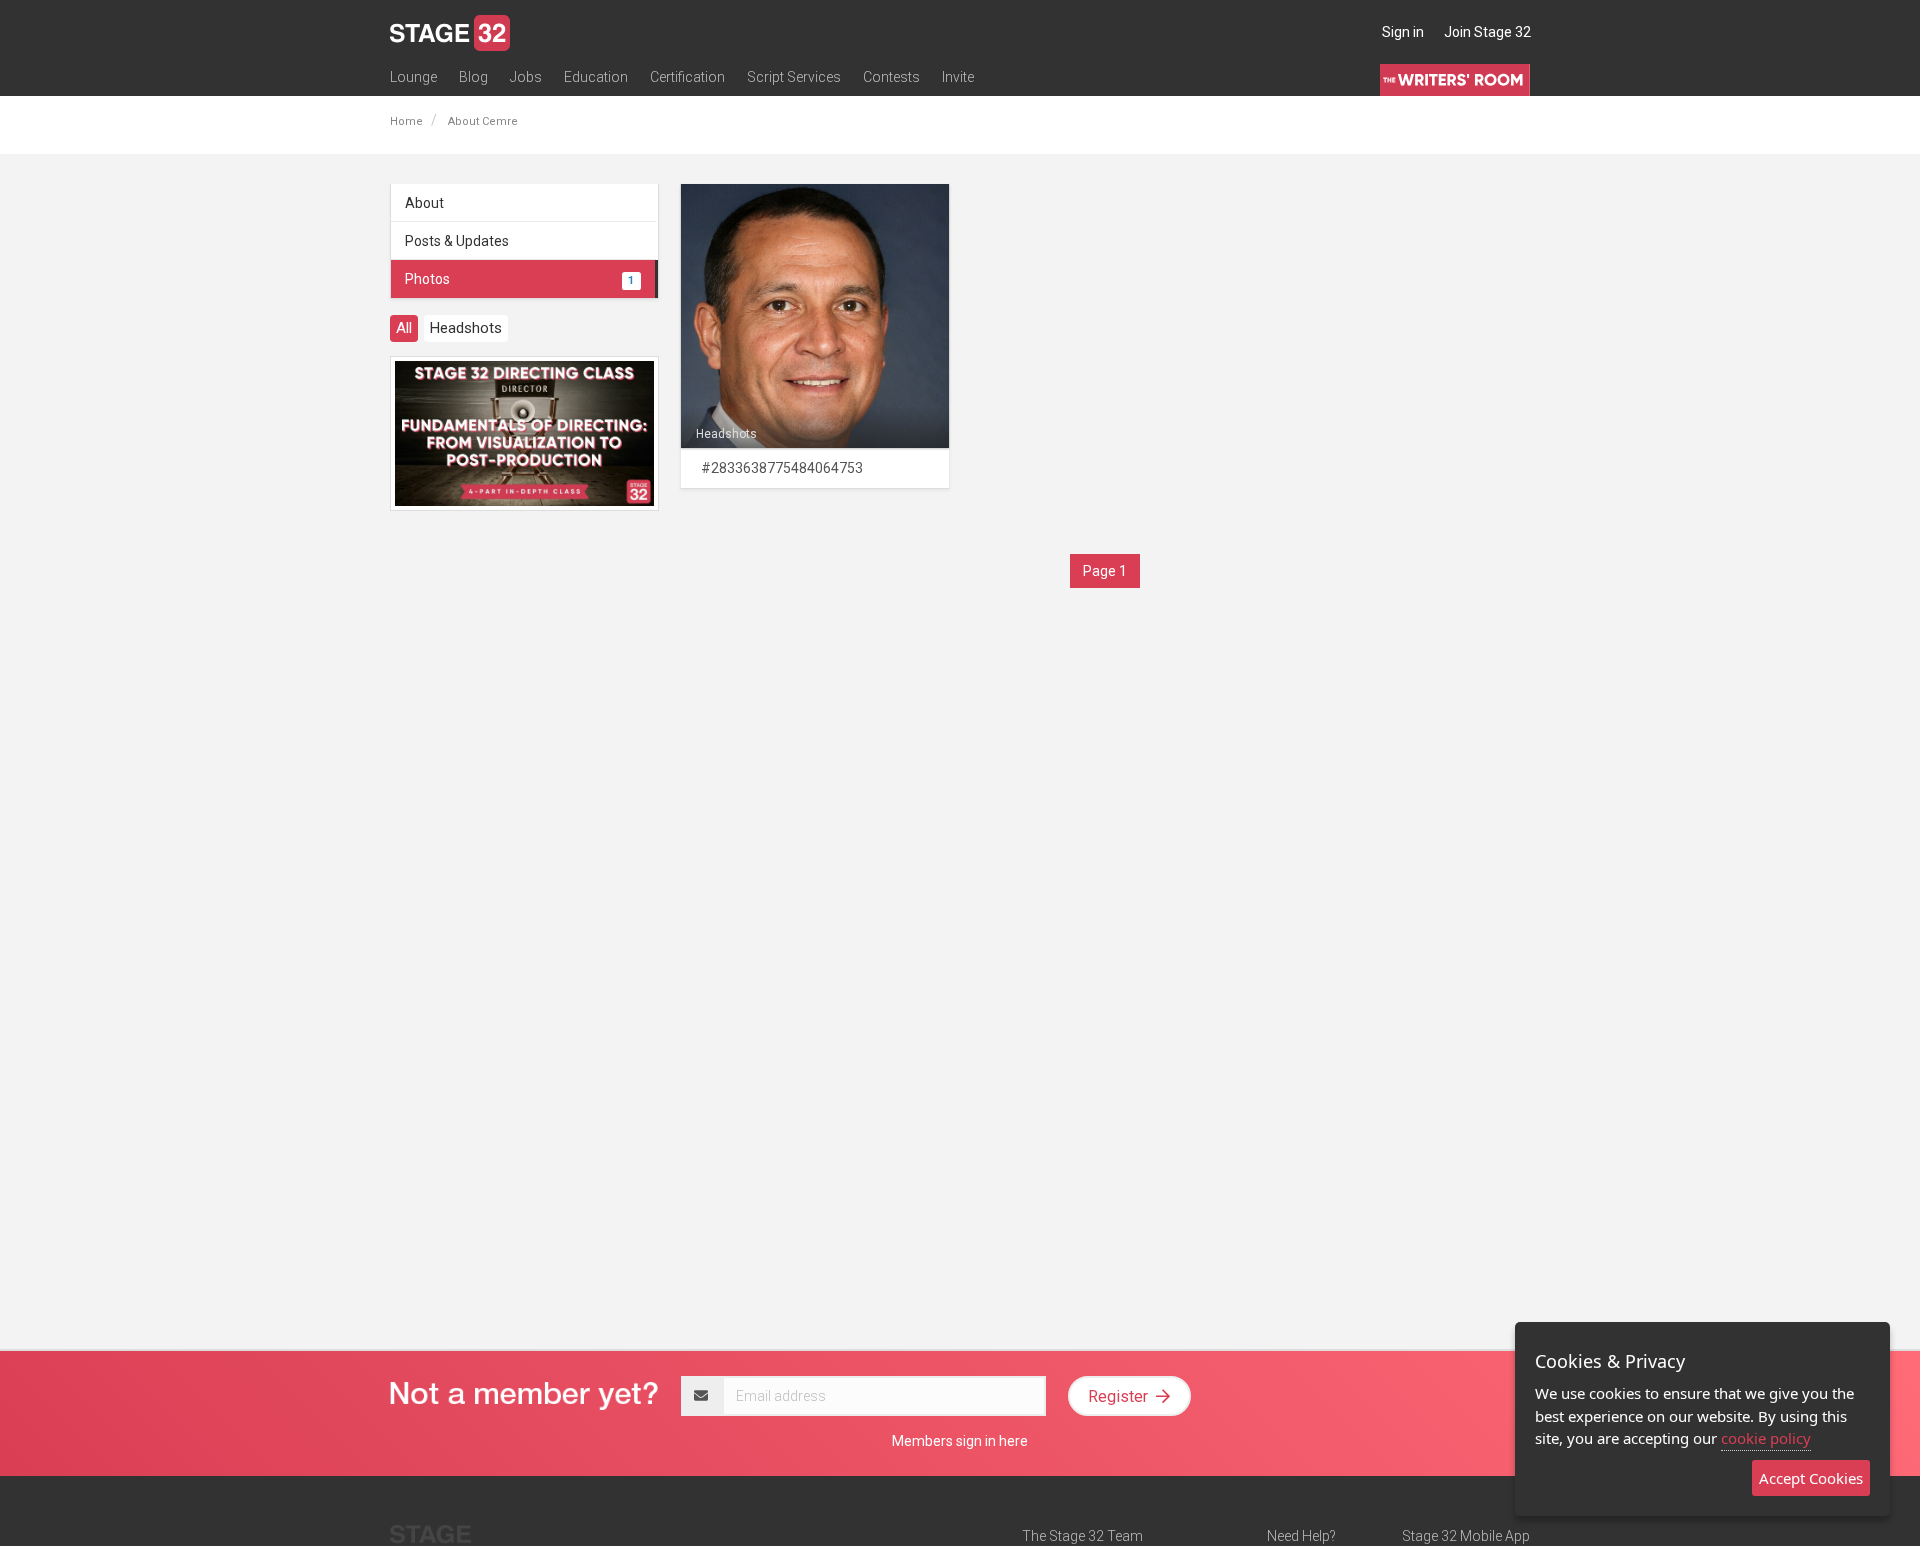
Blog (473, 77)
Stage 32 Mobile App (1466, 1536)
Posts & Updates (457, 241)
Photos (519, 279)
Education (596, 77)
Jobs (526, 77)
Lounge (413, 77)
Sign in (1403, 32)
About (424, 203)
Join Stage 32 (1487, 32)
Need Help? (1301, 1536)
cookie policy (1766, 1438)
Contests (891, 77)
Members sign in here (960, 1441)
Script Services (794, 77)
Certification (687, 77)
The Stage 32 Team (1082, 1536)
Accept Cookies (1811, 1478)
